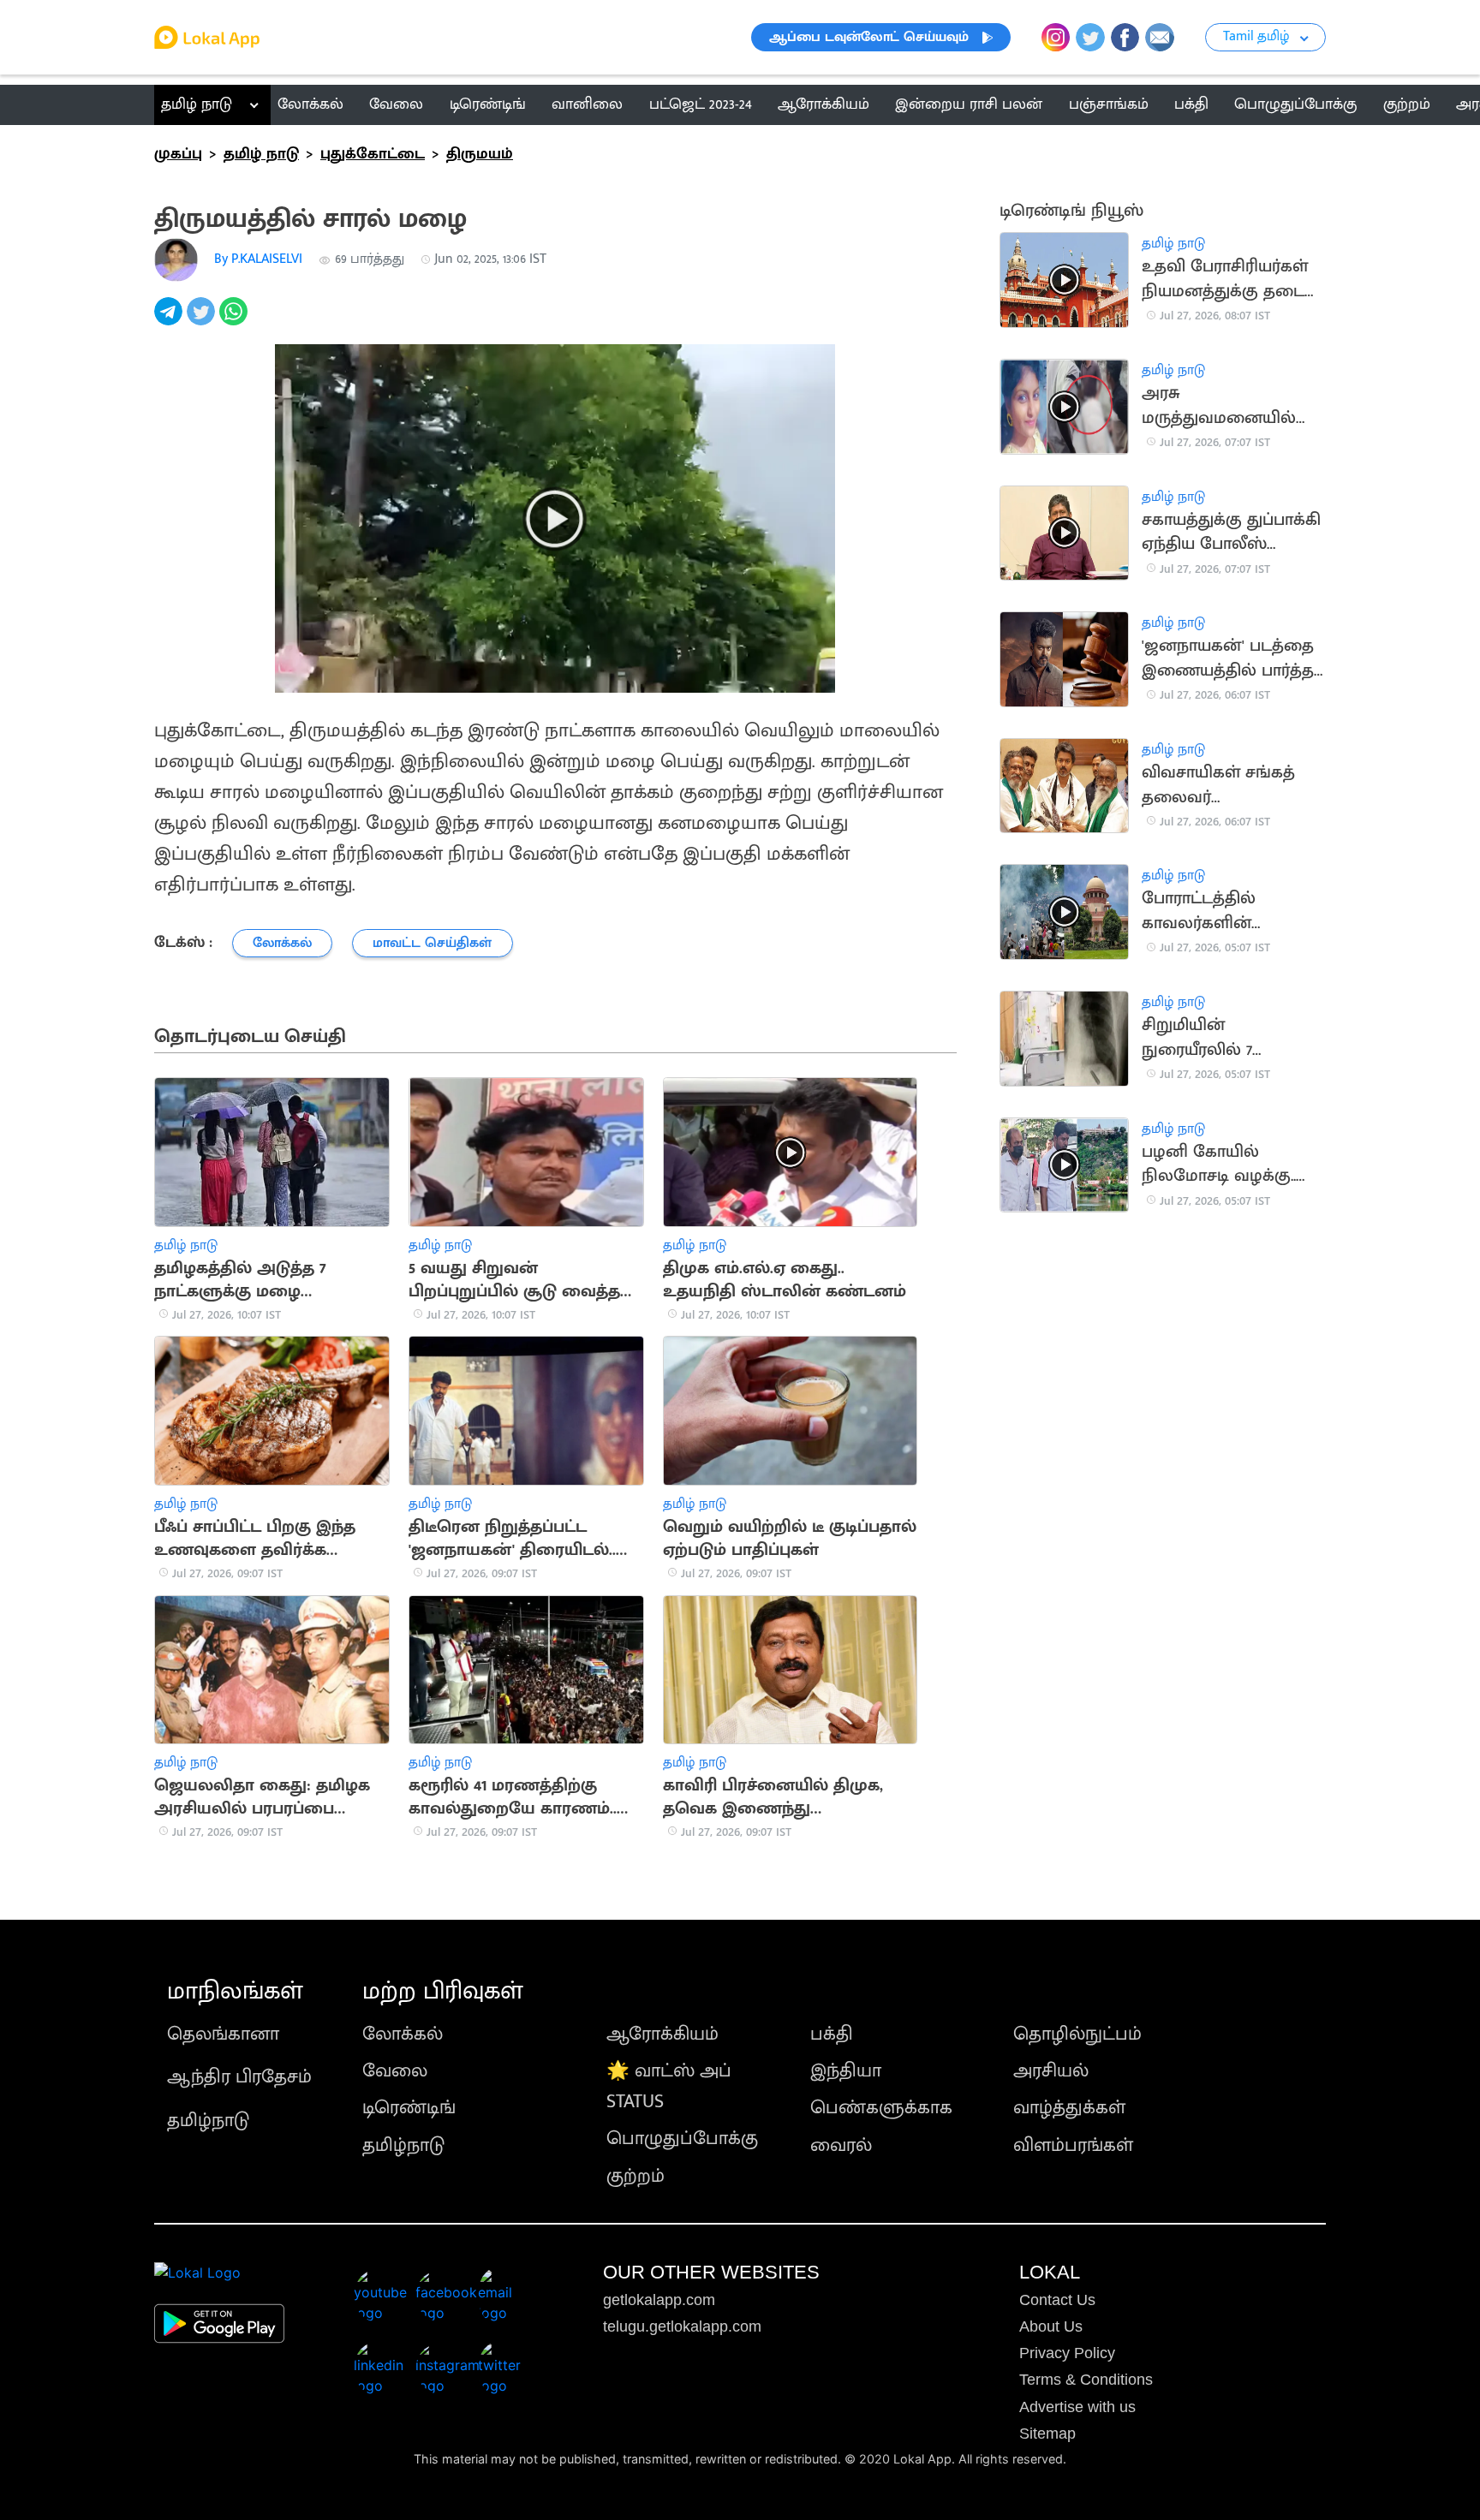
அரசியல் (1051, 2071)
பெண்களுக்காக (881, 2108)
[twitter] (203, 321)
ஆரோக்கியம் (662, 2034)
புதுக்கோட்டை (373, 154)
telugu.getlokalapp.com (682, 2326)
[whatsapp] (236, 321)
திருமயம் (480, 154)
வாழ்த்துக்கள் (1069, 2108)
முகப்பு (178, 154)
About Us (1051, 2326)
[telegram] (170, 321)
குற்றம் (636, 2176)
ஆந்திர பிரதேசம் (239, 2077)
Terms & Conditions (1086, 2380)
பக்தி (832, 2034)
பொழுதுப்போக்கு (682, 2139)
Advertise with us (1077, 2407)
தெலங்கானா (223, 2034)
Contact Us (1057, 2300)
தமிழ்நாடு (208, 2121)
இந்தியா (846, 2071)
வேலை (395, 2071)
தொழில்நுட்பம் (1077, 2034)
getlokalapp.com (659, 2300)
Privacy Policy (1067, 2353)
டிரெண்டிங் (409, 2108)
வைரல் (841, 2145)
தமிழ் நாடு (197, 104)
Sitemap (1047, 2434)
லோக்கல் (403, 2034)
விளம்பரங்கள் (1073, 2145)
